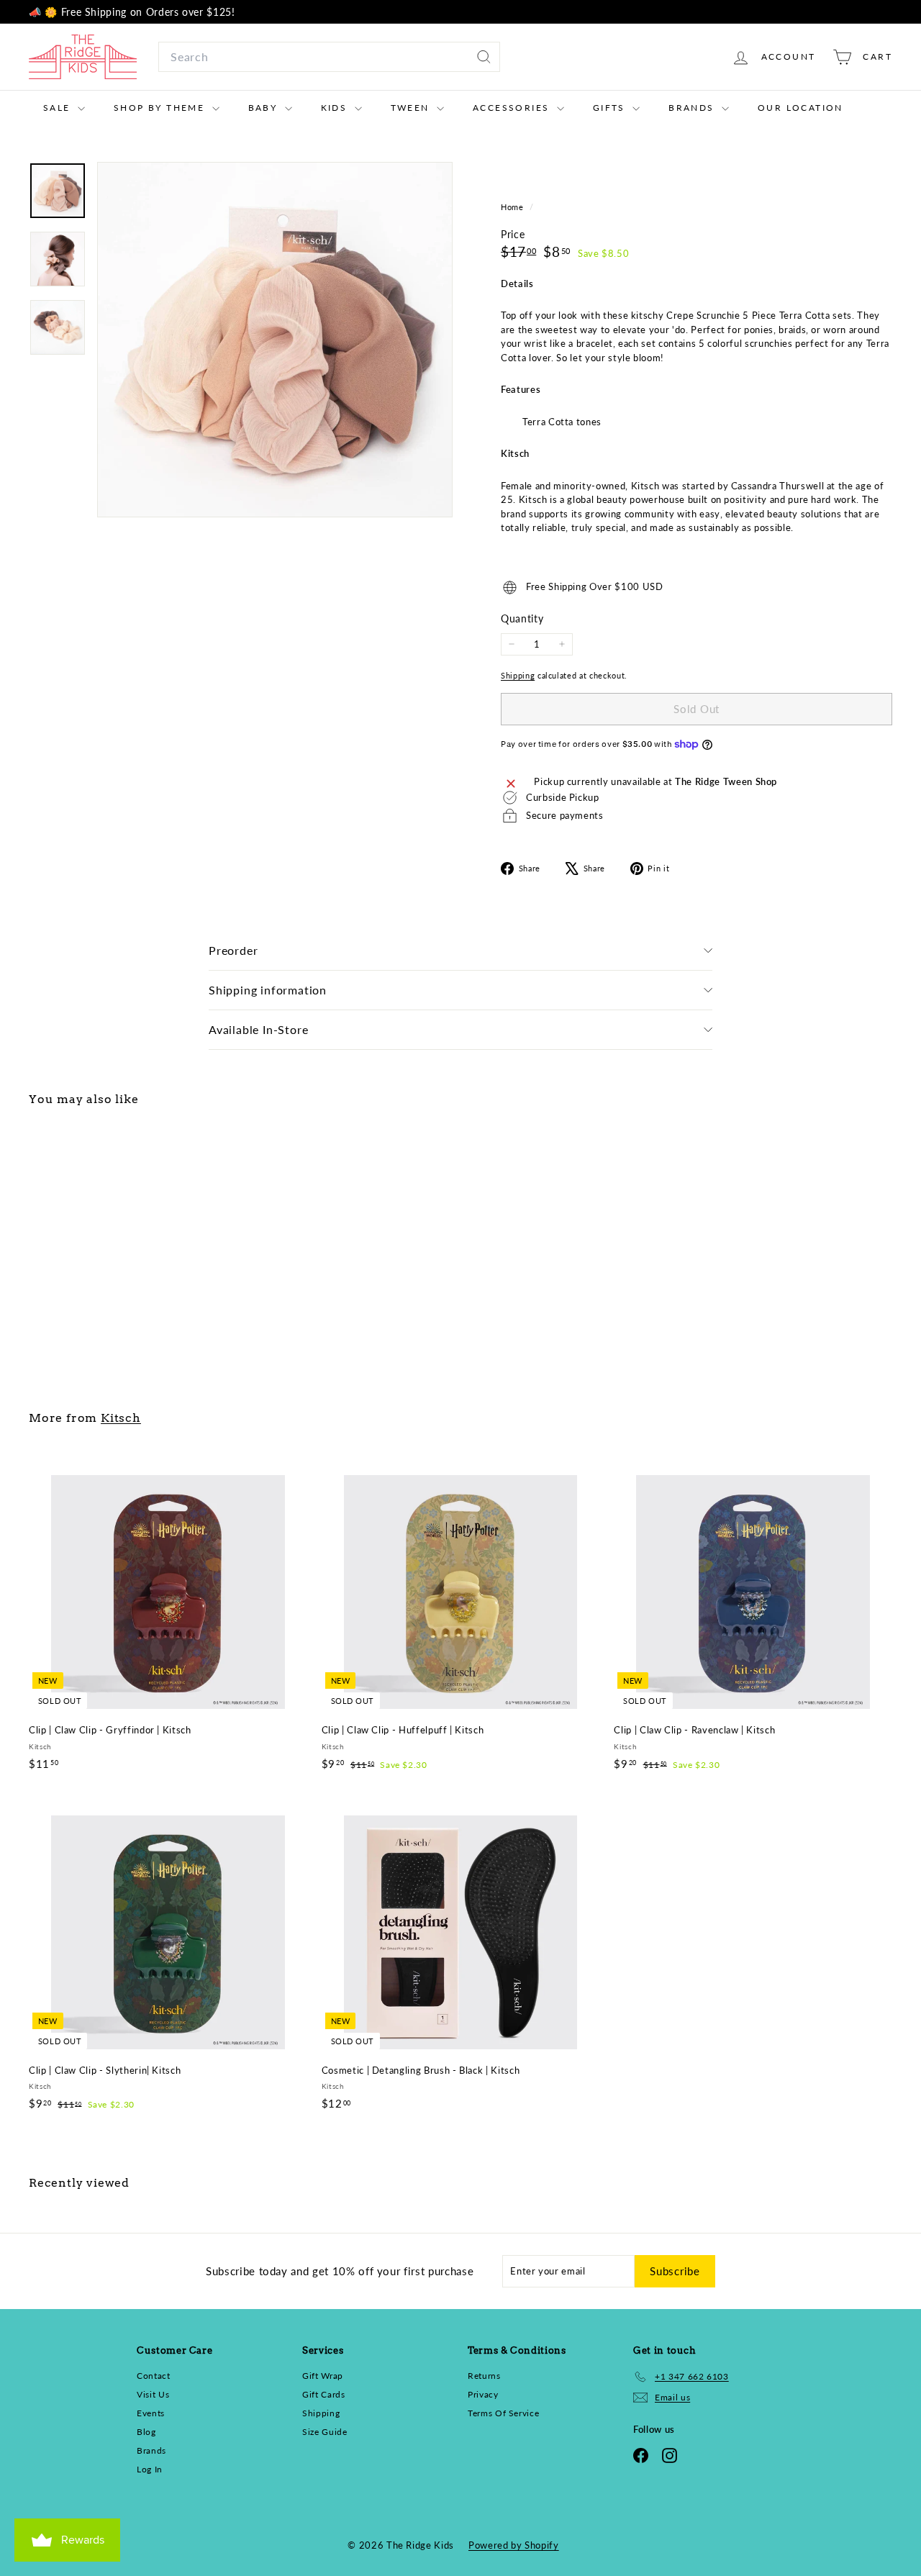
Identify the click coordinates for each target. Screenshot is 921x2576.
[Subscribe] (635, 1374)
